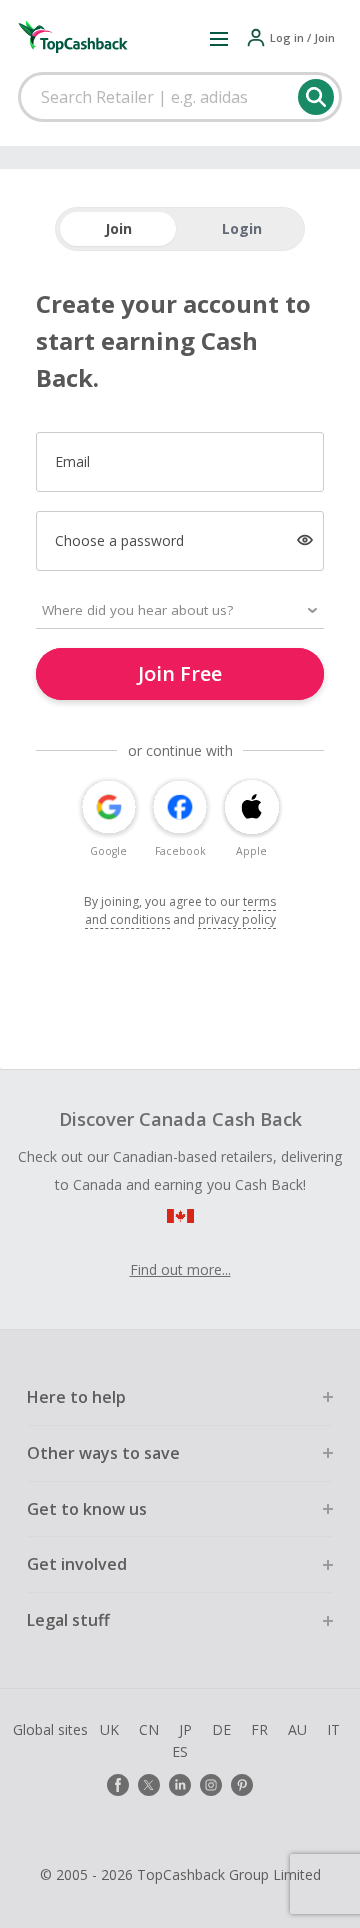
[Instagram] (211, 1785)
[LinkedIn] (180, 1785)
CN (149, 1729)
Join (118, 228)
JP (185, 1729)
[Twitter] (149, 1785)
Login (242, 228)
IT (333, 1729)
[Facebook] (118, 1785)
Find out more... (180, 1269)
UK (109, 1729)
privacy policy (237, 919)
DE (221, 1729)
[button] (219, 38)
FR (259, 1729)
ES (180, 1751)
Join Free (180, 673)
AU (297, 1729)
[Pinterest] (242, 1785)
